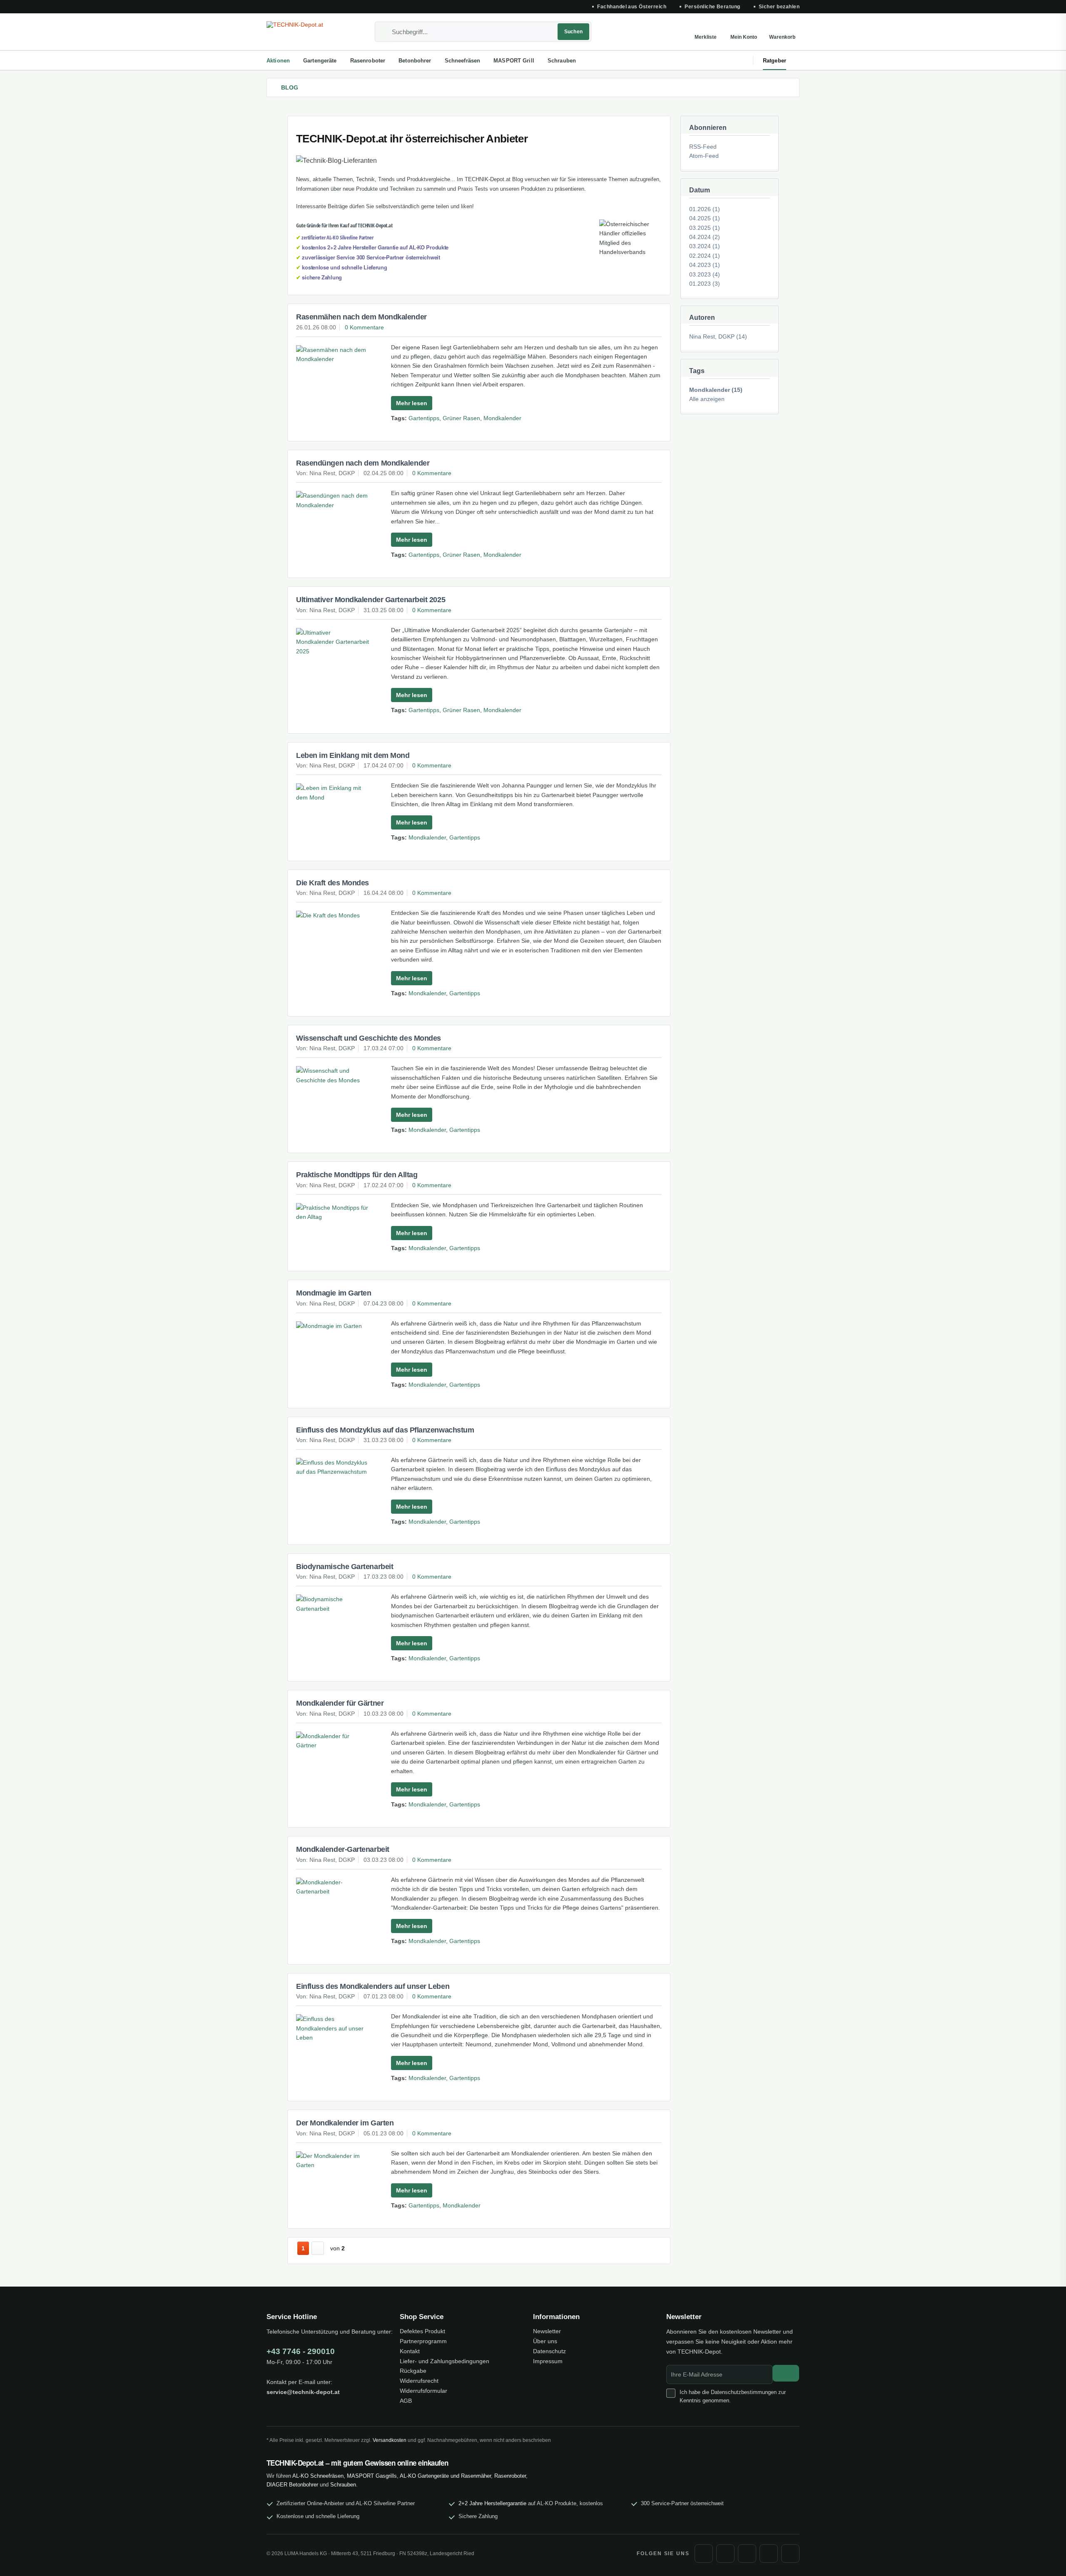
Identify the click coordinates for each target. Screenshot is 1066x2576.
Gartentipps (424, 418)
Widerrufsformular (423, 2391)
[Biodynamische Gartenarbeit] (333, 1604)
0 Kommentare (364, 327)
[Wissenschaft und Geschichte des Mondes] (333, 1075)
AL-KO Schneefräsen (318, 2476)
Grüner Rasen (461, 418)
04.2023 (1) (705, 265)
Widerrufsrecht (419, 2381)
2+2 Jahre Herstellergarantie (492, 2503)
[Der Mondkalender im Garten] (333, 2161)
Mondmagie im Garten (334, 1293)
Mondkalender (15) (716, 390)
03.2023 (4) (705, 274)
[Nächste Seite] (318, 2248)
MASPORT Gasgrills (372, 2476)
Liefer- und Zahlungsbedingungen (445, 2361)
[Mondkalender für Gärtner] (333, 1741)
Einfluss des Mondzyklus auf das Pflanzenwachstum (385, 1430)
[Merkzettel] (705, 32)
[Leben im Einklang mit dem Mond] (333, 793)
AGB (406, 2401)
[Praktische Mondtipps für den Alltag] (333, 1212)
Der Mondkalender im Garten (345, 2123)
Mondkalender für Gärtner (340, 1703)
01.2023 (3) (705, 284)
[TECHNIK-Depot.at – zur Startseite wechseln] (306, 32)
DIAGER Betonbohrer (292, 2485)
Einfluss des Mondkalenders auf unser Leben (373, 1986)
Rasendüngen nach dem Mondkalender (363, 463)
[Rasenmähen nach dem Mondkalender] (333, 355)
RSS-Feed (703, 147)
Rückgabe (413, 2371)
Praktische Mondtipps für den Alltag (357, 1175)
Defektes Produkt (422, 2331)
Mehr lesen (412, 403)
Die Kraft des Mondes (333, 883)
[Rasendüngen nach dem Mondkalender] (333, 500)
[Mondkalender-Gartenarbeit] (333, 1887)
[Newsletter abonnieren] (786, 2373)
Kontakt (410, 2351)
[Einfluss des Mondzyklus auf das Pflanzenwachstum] (333, 1467)
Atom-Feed (704, 156)
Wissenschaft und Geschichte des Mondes (369, 1038)
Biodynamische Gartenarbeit (345, 1567)
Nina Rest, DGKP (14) (718, 336)
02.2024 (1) (705, 256)
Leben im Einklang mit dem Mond (353, 755)
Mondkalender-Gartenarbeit (343, 1849)
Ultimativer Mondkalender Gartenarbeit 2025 (371, 600)
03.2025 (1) (705, 228)
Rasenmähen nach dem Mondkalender (361, 317)
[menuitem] (483, 32)
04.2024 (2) (705, 237)
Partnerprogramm (423, 2341)
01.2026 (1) (705, 209)
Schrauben (343, 2485)
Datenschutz (549, 2351)
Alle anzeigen (707, 399)
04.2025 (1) (705, 218)
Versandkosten (390, 2440)
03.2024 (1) (705, 246)
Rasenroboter (510, 2476)
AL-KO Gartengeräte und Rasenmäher (445, 2476)
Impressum (548, 2361)
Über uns (545, 2341)
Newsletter (547, 2331)
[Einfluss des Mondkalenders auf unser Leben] (333, 2028)
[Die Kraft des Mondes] (333, 915)
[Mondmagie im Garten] (333, 1326)
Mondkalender (502, 418)
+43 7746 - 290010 (301, 2351)
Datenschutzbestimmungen (744, 2392)
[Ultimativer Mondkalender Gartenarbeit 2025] (333, 642)
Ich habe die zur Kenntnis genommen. (733, 2396)
